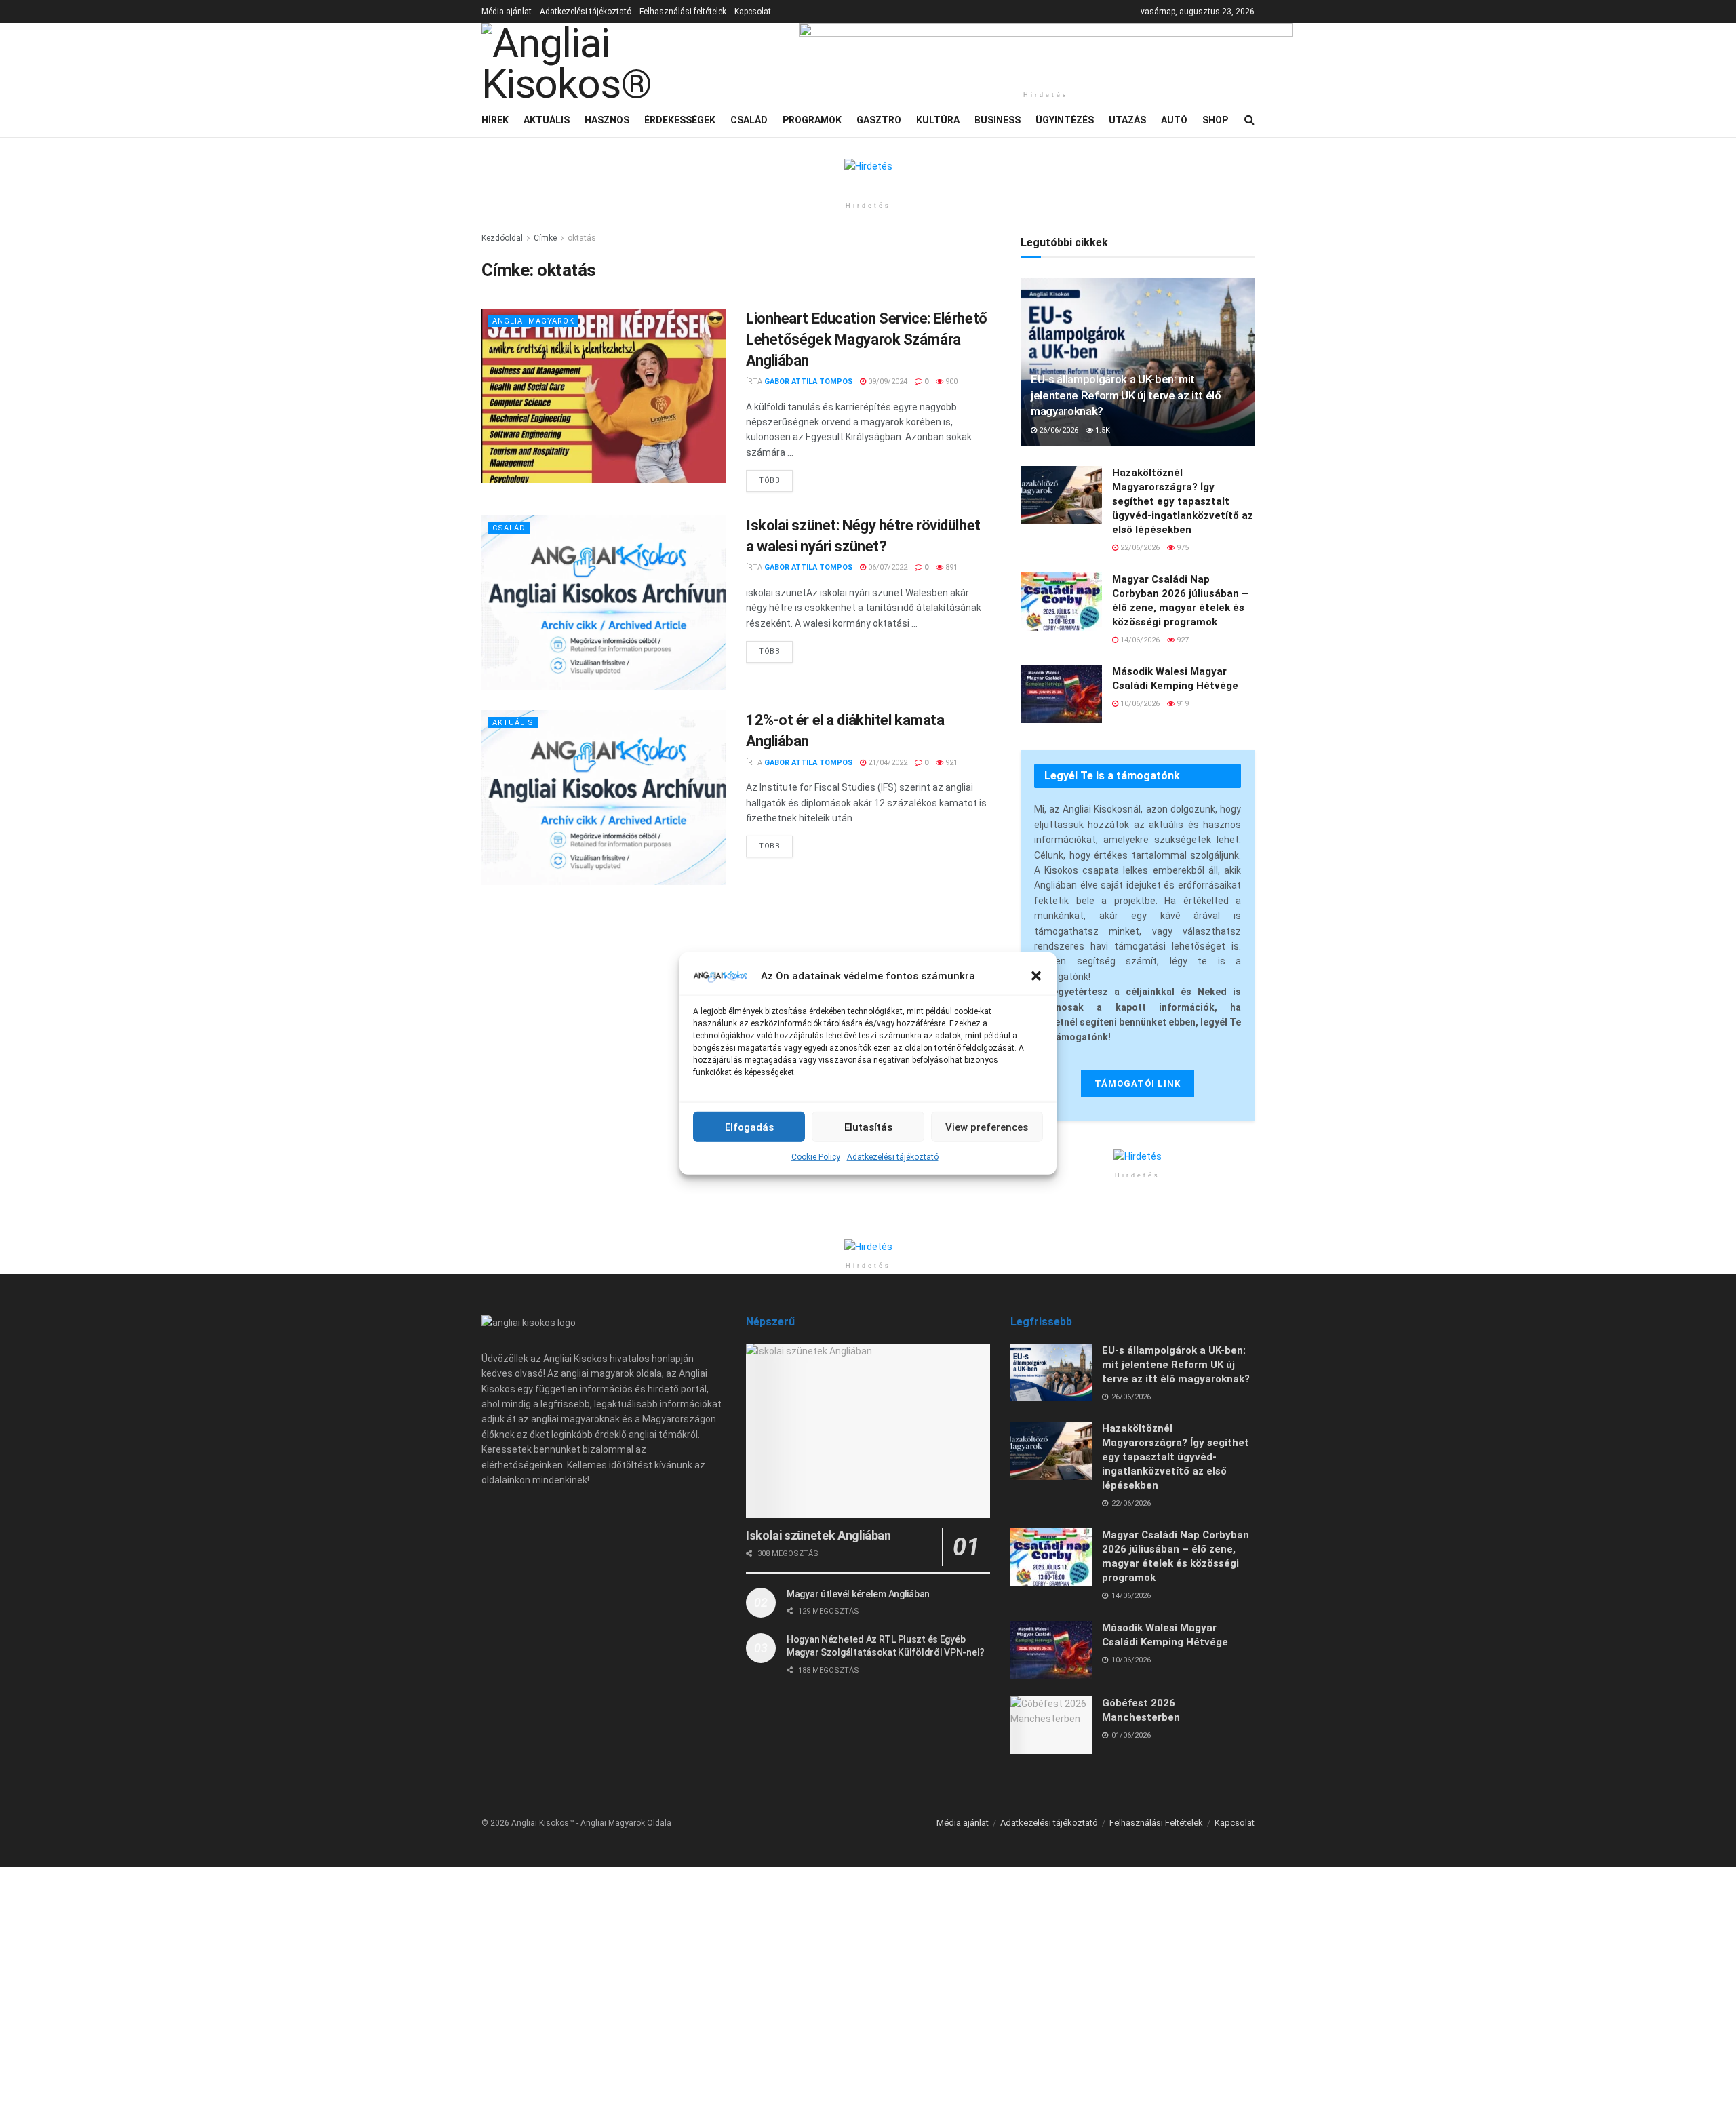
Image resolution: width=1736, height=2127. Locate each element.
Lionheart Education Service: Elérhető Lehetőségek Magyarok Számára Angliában (867, 339)
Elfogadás (749, 1127)
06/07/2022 (887, 567)
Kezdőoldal (502, 238)
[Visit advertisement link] (1046, 54)
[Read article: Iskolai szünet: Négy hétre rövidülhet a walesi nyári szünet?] (604, 603)
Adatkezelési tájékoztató (893, 1157)
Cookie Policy (816, 1157)
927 (1182, 640)
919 (1182, 704)
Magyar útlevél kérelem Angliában (858, 1594)
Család (509, 528)
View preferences (987, 1127)
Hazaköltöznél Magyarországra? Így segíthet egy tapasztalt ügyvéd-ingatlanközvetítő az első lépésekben (1183, 501)
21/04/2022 (887, 763)
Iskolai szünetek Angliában (818, 1535)
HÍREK (495, 120)
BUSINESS (998, 120)
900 (950, 382)
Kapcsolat (753, 12)
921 (950, 763)
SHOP (1215, 120)
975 (1182, 548)
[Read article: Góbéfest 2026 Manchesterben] (1051, 1725)
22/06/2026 (1139, 548)
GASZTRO (879, 120)
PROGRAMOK (812, 120)
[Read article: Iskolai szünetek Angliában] (868, 1431)
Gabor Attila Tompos (808, 382)
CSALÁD (749, 120)
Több (776, 477)
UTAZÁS (1127, 120)
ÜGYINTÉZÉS (1065, 120)
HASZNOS (607, 120)
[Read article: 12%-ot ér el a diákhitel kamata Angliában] (604, 797)
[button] (1036, 976)
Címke (545, 238)
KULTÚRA (938, 120)
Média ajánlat (507, 12)
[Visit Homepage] (631, 63)
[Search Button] (1249, 120)
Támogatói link (1138, 1084)
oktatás (582, 238)
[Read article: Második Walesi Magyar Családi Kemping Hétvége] (1061, 694)
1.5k (1102, 430)
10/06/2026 (1139, 704)
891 (950, 567)
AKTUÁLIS (547, 120)
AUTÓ (1174, 120)
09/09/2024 (887, 382)
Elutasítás (868, 1127)
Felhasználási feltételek (683, 12)
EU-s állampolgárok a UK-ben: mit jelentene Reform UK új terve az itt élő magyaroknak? (1126, 395)
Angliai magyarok (533, 321)
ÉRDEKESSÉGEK (680, 120)
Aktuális (513, 723)
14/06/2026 (1139, 640)
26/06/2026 (1058, 430)
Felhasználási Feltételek (1156, 1823)
